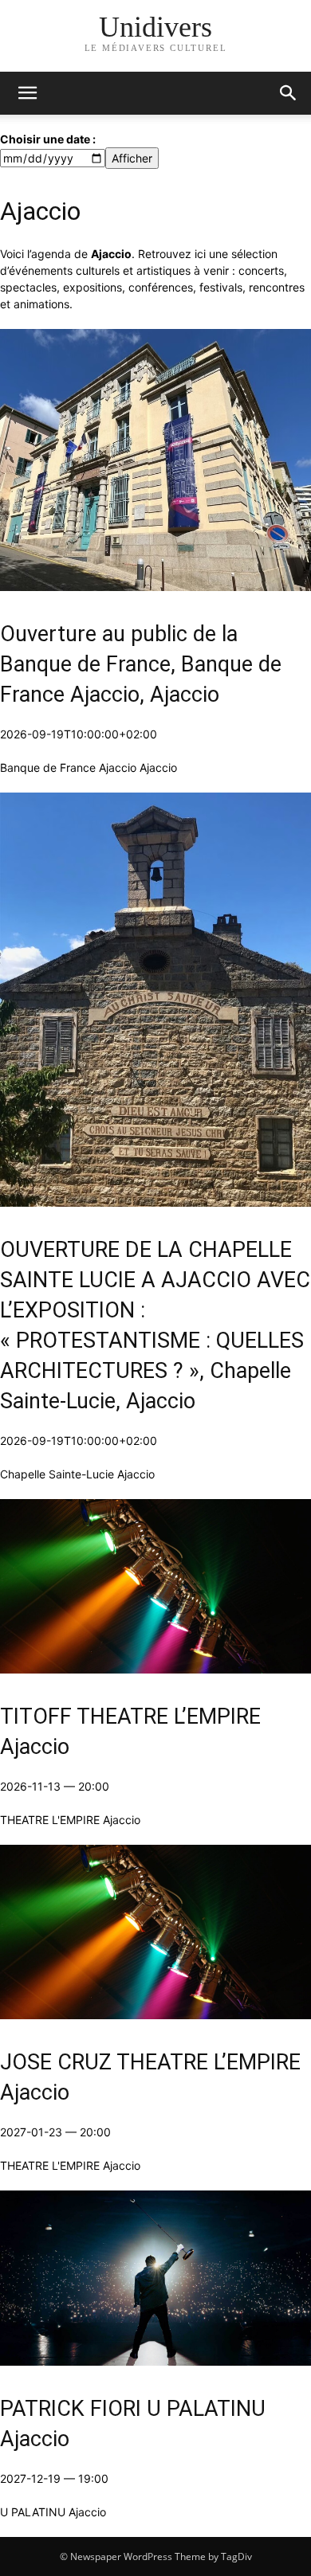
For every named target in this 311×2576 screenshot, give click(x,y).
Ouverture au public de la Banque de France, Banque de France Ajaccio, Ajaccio (141, 664)
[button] (289, 93)
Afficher (132, 158)
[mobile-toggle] (27, 93)
